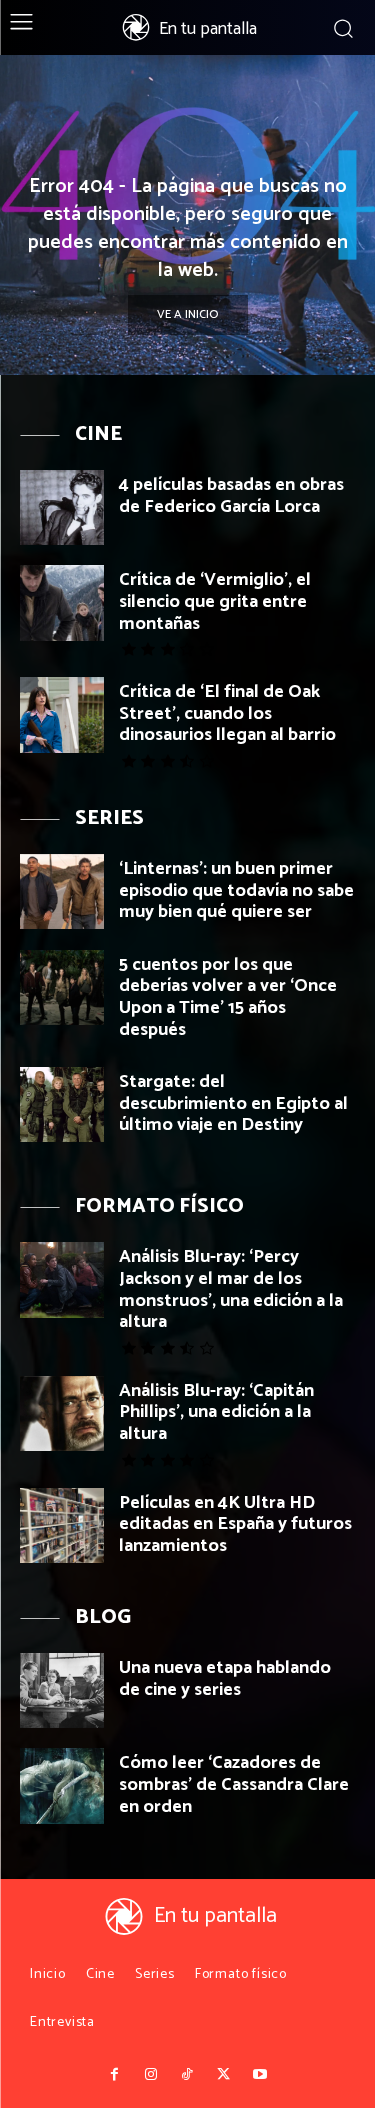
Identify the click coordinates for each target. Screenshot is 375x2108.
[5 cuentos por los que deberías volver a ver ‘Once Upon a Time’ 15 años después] (62, 987)
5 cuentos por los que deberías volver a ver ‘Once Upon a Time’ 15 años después (228, 997)
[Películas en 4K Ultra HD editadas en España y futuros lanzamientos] (62, 1525)
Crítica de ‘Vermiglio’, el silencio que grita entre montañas (215, 601)
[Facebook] (115, 2075)
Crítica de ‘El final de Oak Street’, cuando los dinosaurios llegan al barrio (227, 713)
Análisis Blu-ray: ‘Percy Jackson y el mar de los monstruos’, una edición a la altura (231, 1289)
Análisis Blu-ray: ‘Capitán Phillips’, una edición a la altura (216, 1412)
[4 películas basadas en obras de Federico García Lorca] (62, 507)
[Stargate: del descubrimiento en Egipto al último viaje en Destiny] (62, 1104)
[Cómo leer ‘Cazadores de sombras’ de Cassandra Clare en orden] (62, 1785)
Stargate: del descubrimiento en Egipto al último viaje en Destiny (233, 1103)
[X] (224, 2075)
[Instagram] (151, 2075)
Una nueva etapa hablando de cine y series (225, 1679)
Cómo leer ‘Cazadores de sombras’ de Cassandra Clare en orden (234, 1784)
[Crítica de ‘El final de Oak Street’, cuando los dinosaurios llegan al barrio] (62, 714)
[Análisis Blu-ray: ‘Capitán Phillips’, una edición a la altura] (62, 1413)
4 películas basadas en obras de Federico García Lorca (231, 496)
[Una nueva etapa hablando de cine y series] (62, 1690)
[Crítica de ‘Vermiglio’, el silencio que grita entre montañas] (62, 602)
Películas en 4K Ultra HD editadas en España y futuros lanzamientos (235, 1524)
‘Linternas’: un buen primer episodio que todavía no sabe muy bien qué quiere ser (236, 890)
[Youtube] (260, 2075)
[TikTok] (187, 2075)
